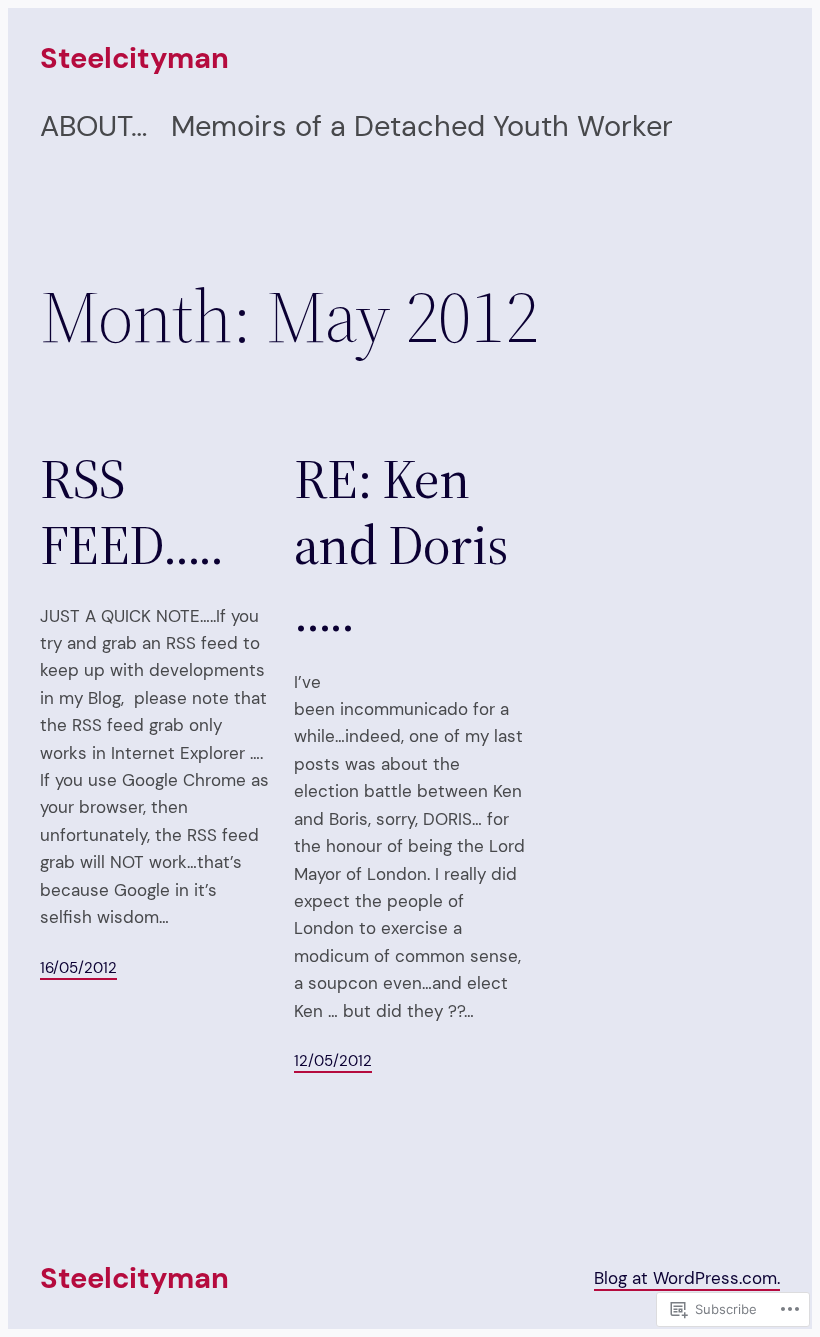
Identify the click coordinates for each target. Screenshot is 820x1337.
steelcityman (134, 58)
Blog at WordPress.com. (687, 1278)
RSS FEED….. (131, 512)
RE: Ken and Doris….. (401, 545)
